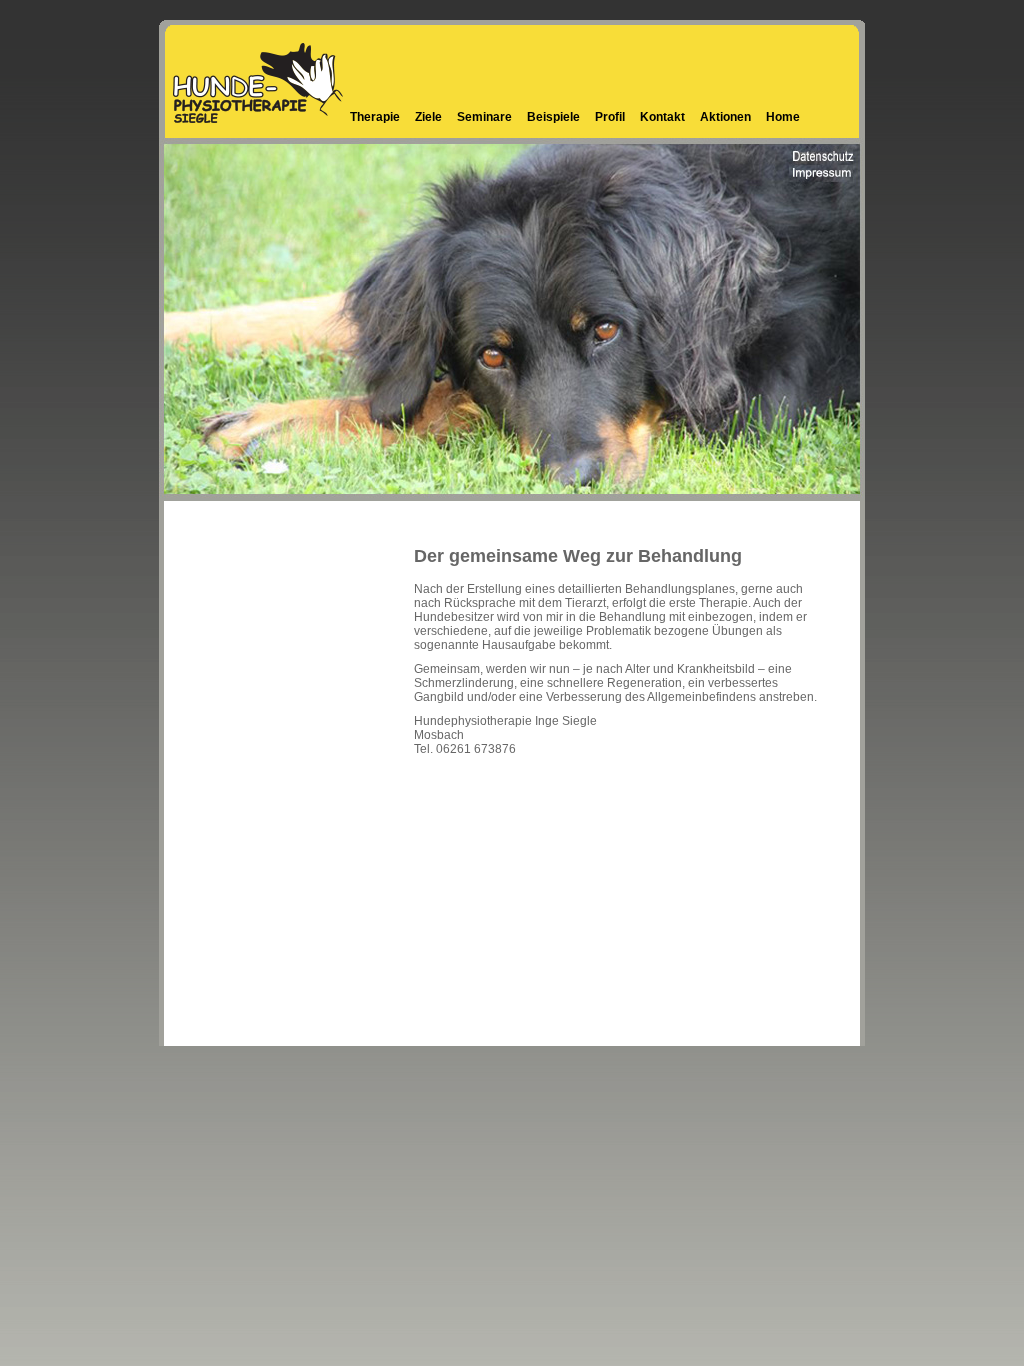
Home (783, 117)
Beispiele (553, 117)
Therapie (375, 117)
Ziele (428, 117)
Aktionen (725, 117)
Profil (610, 117)
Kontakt (662, 117)
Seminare (484, 117)
